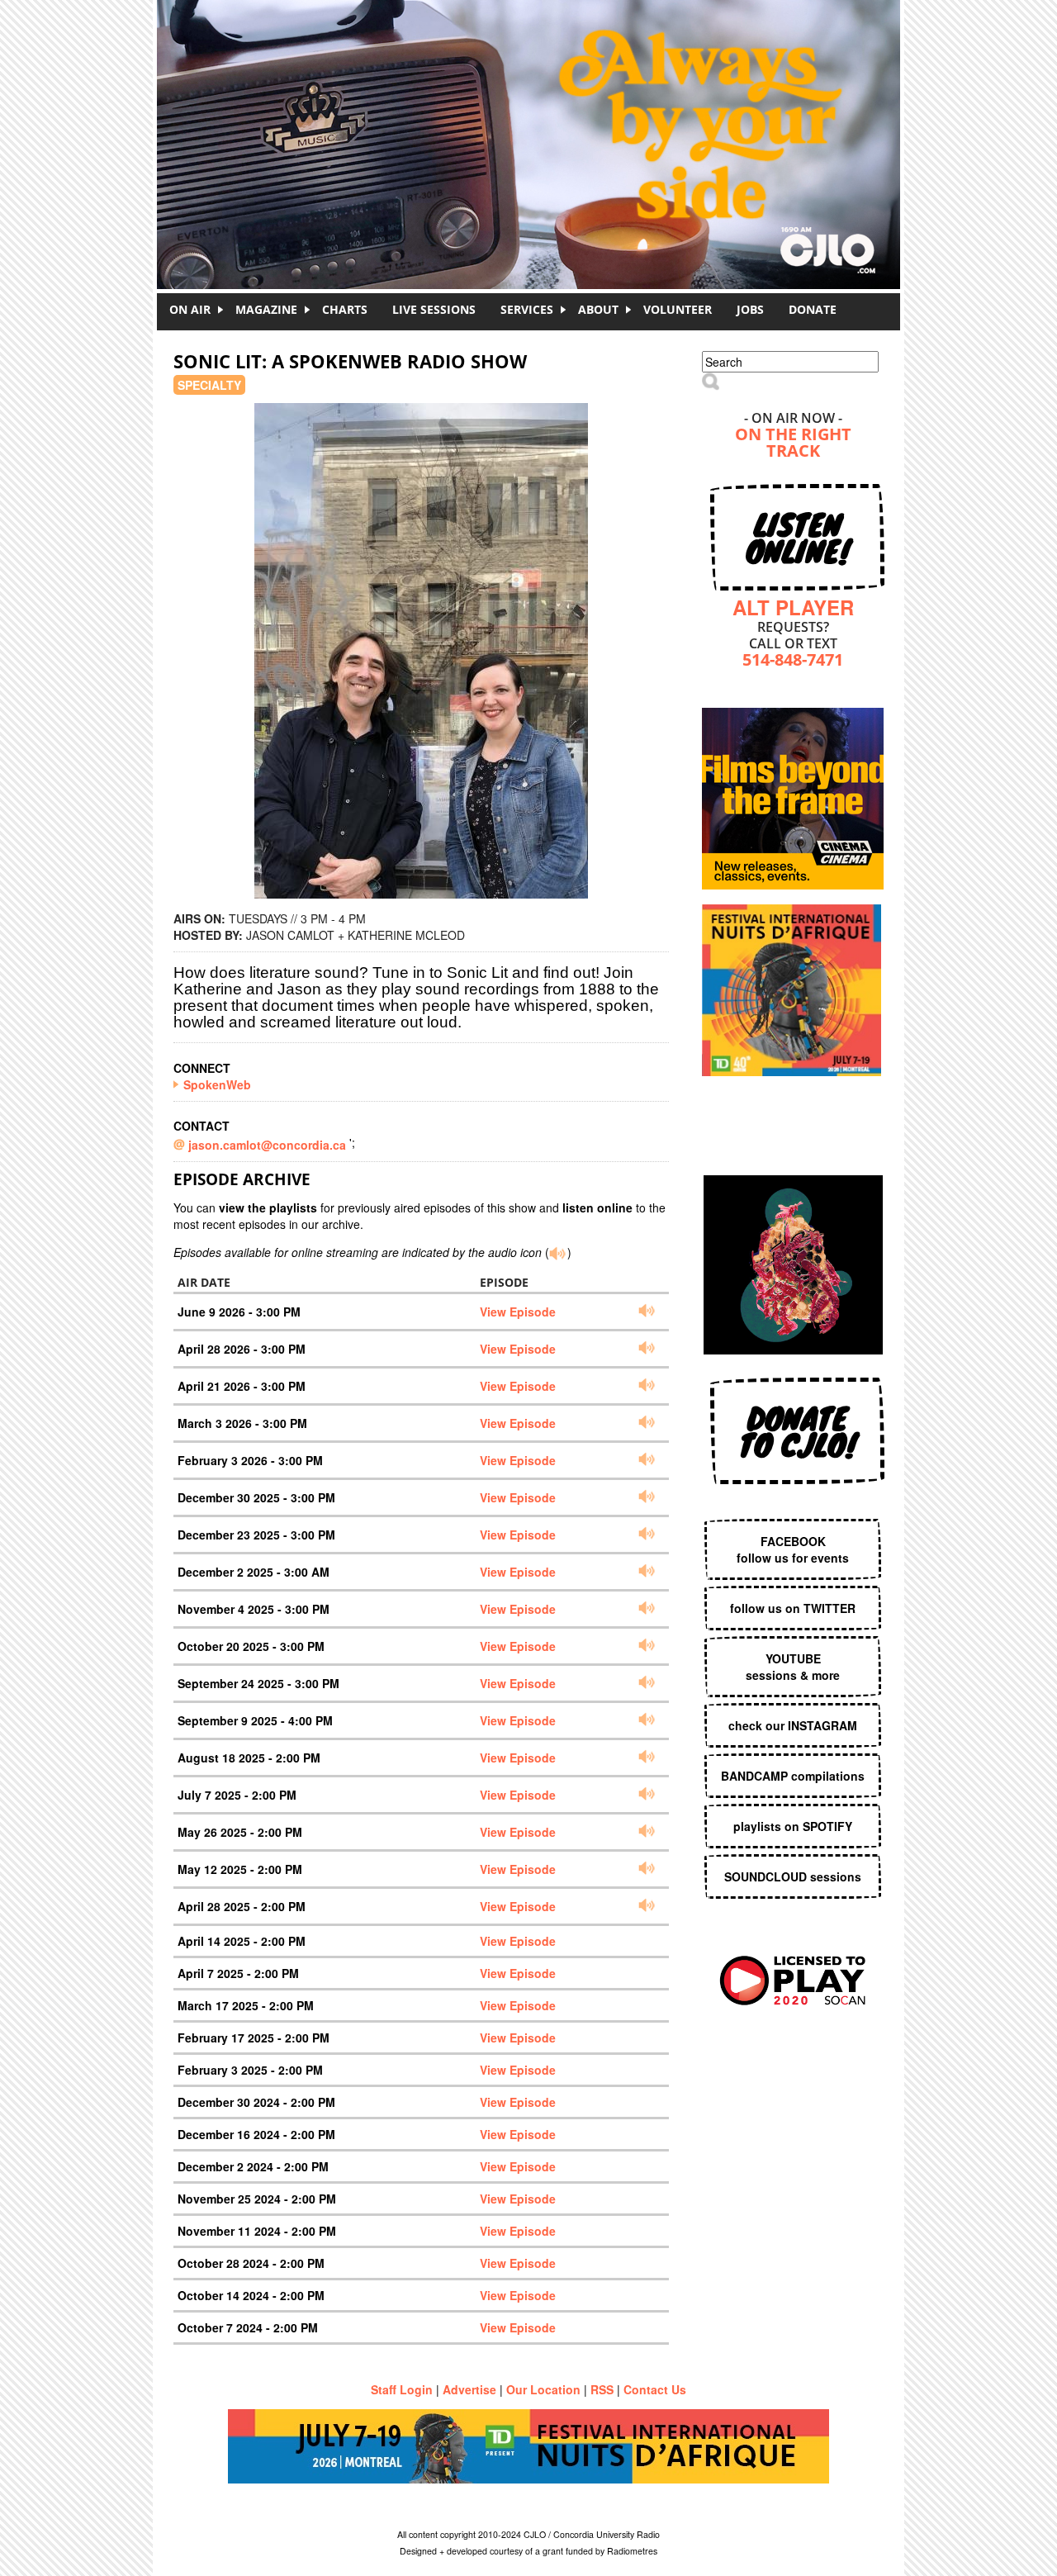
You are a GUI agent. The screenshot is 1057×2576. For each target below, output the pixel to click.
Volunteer (678, 309)
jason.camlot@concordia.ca (269, 1145)
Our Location (543, 2389)
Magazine (266, 309)
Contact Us (655, 2389)
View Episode (518, 1312)
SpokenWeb (217, 1084)
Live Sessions (434, 309)
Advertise (469, 2389)
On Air (190, 309)
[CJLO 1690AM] (533, 116)
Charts (345, 309)
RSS (602, 2389)
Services (527, 309)
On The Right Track (793, 444)
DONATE (813, 309)
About (598, 309)
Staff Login (402, 2389)
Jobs (750, 309)
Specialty (209, 385)
